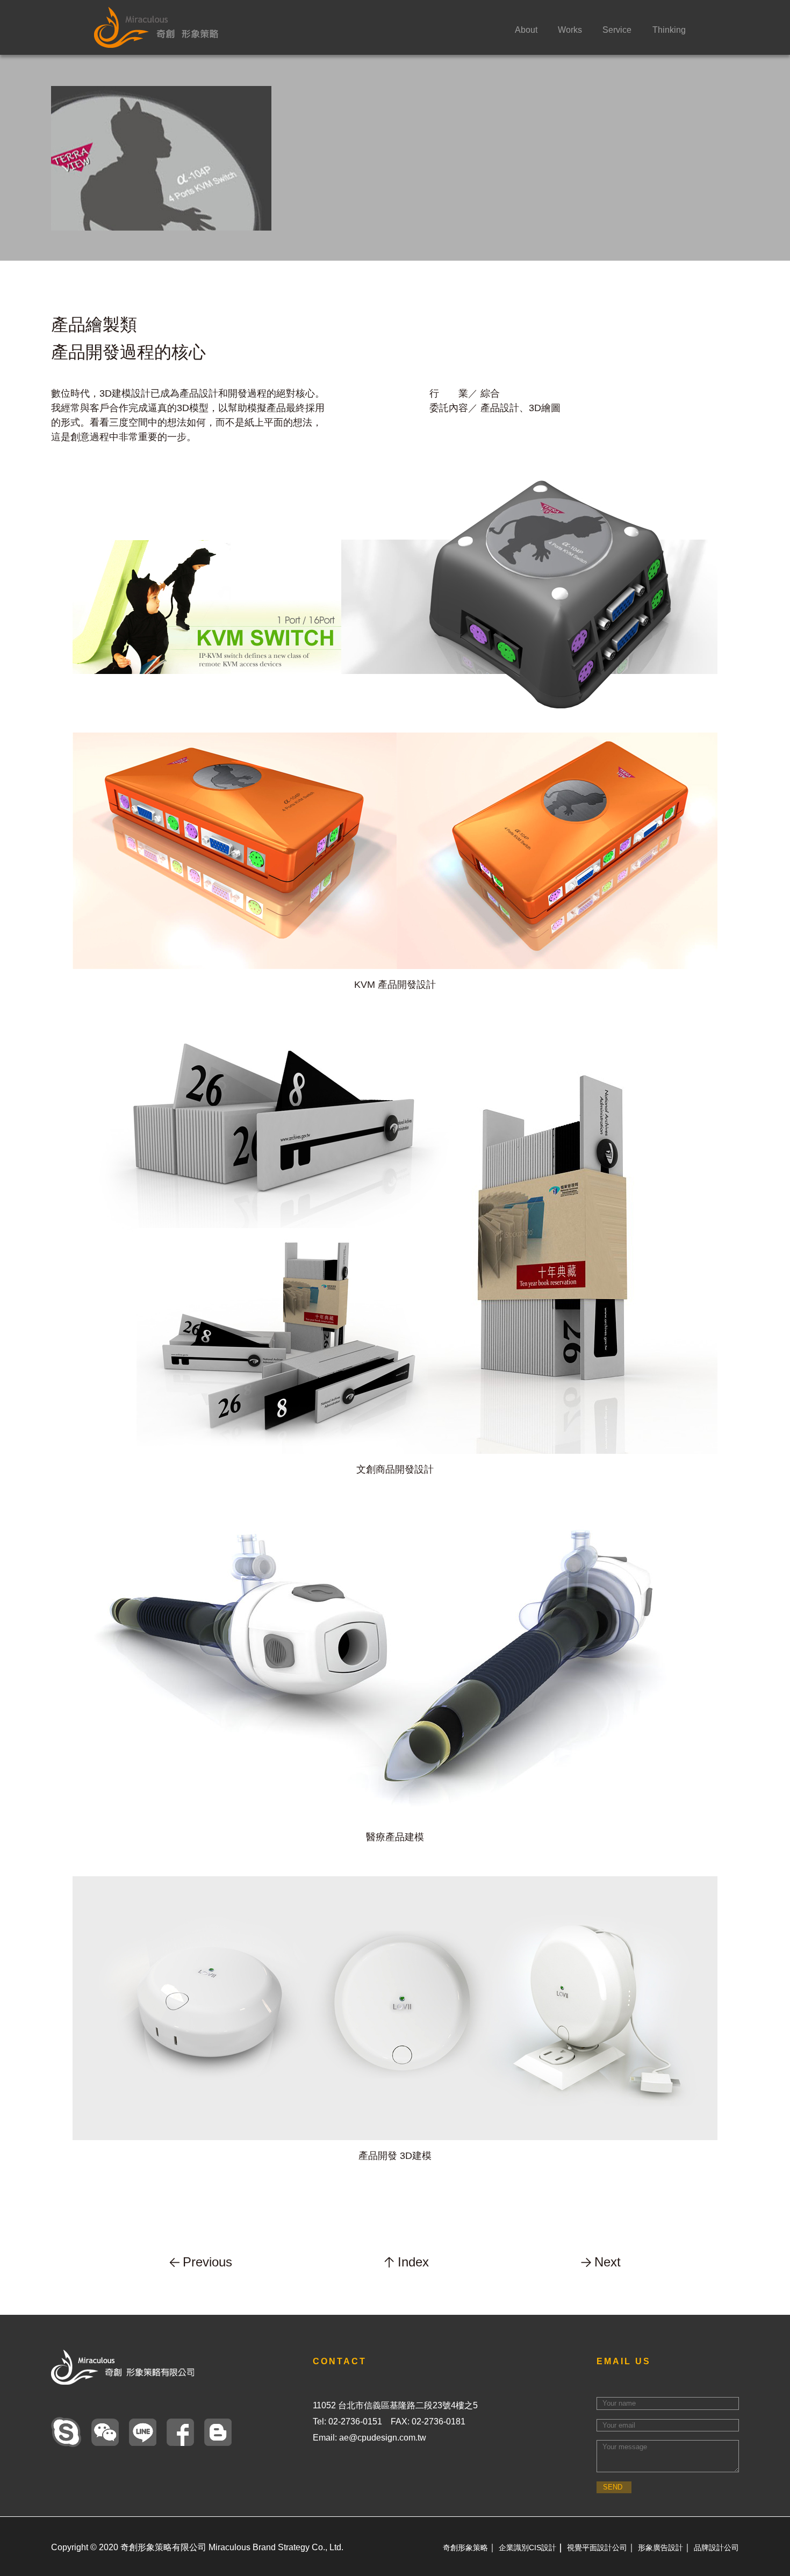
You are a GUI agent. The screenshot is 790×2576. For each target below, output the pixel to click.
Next (608, 2262)
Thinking (669, 30)
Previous (207, 2262)
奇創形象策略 (465, 2548)
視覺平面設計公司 (597, 2548)
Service (617, 30)
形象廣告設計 (660, 2548)
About (526, 30)
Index (413, 2262)
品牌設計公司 (716, 2548)
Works (570, 30)
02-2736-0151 (355, 2421)
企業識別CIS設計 (527, 2548)
